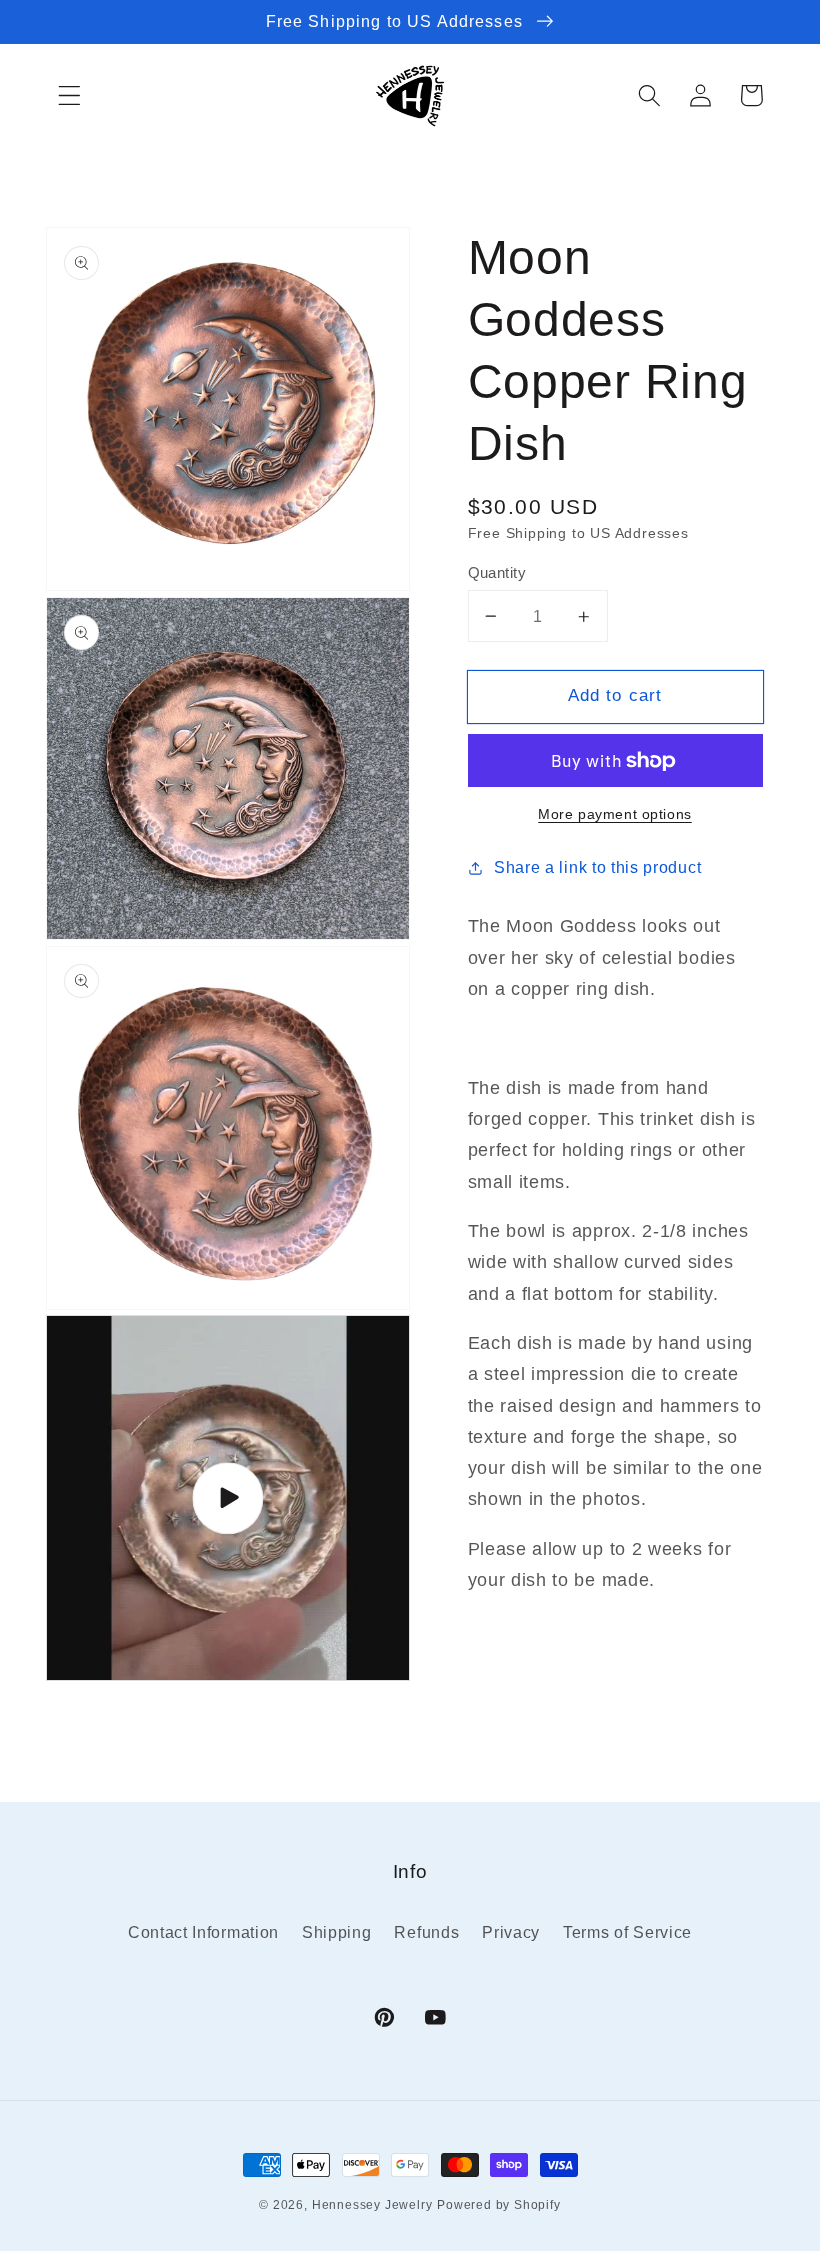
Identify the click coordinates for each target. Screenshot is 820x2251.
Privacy (511, 1932)
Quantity (497, 572)
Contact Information (203, 1932)
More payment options (615, 814)
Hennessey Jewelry (372, 2205)
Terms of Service (627, 1932)
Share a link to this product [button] (597, 867)
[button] (69, 95)
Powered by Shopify (499, 2205)
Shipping (337, 1932)
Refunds (426, 1932)
